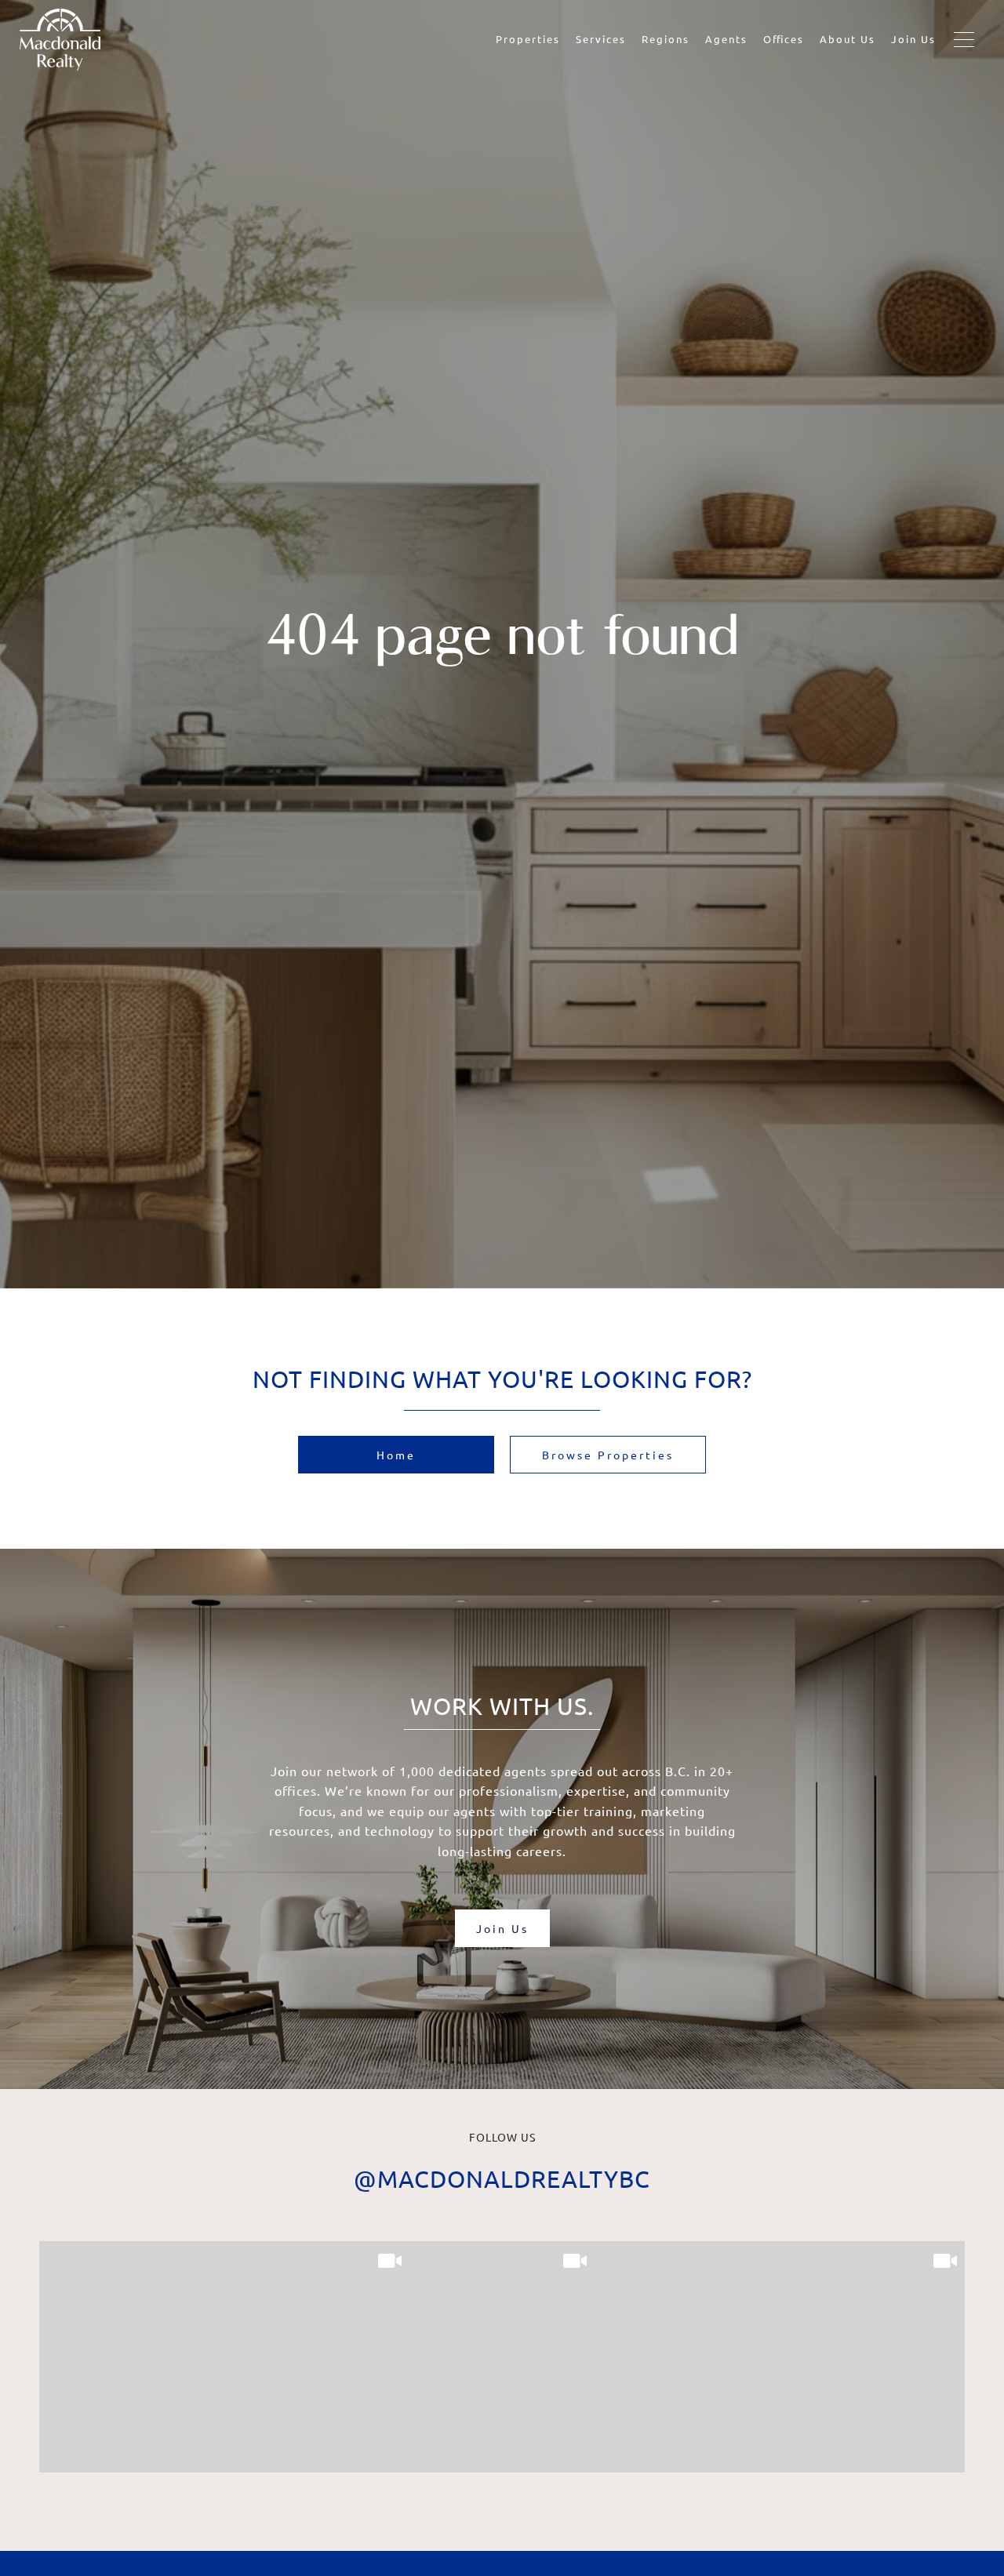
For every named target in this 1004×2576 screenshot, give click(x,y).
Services (601, 39)
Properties (528, 39)
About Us (848, 39)
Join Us (913, 39)
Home (396, 1455)
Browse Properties (608, 1455)
